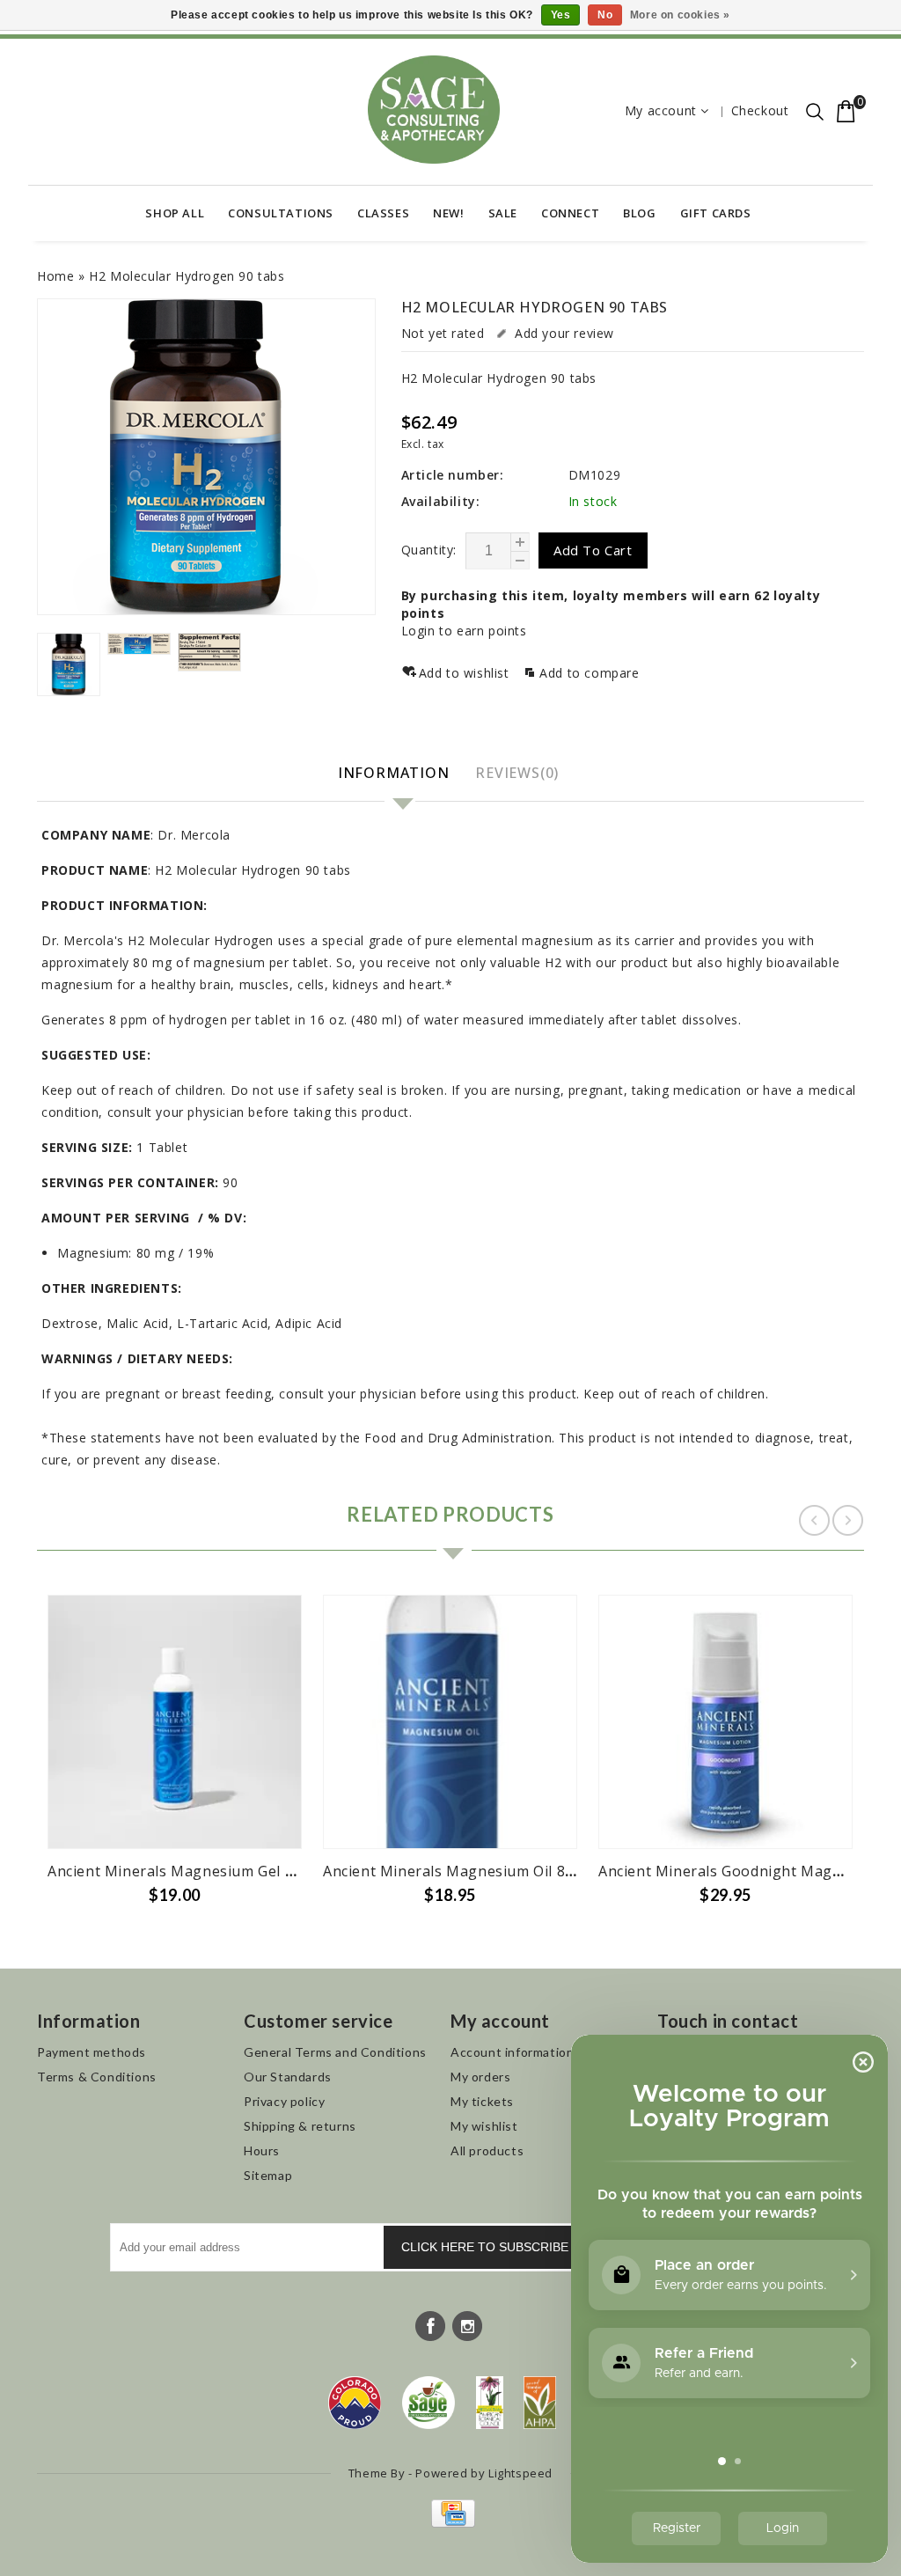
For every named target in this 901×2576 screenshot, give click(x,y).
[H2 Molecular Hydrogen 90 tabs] (206, 457)
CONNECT (570, 213)
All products (487, 2150)
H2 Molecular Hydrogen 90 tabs (187, 276)
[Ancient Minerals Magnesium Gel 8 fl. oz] (175, 1722)
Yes (561, 15)
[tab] (396, 774)
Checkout (760, 110)
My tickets (482, 2101)
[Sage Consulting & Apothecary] (434, 110)
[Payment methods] (451, 2523)
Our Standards (288, 2077)
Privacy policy (284, 2101)
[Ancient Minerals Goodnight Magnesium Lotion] (725, 1722)
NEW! (448, 213)
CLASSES (383, 213)
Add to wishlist (466, 673)
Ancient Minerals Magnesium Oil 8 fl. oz (463, 1871)
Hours (262, 2150)
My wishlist (484, 2126)
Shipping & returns (300, 2126)
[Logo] (429, 2403)
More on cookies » (680, 15)
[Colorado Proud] (355, 2403)
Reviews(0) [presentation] (517, 773)
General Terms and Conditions (335, 2052)
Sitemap (268, 2175)
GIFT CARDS (716, 213)
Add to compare (589, 673)
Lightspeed (520, 2473)
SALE (503, 213)
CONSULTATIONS (281, 213)
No (605, 15)
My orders (480, 2077)
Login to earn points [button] (464, 631)
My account (661, 110)
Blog (639, 213)
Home (55, 276)
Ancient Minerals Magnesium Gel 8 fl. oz (189, 1871)
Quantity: (429, 550)
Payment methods (92, 2052)
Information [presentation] (394, 773)
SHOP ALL (175, 213)
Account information (512, 2052)
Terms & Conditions (97, 2077)
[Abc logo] (490, 2403)
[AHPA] (540, 2403)
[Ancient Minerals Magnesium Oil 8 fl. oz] (450, 1722)
